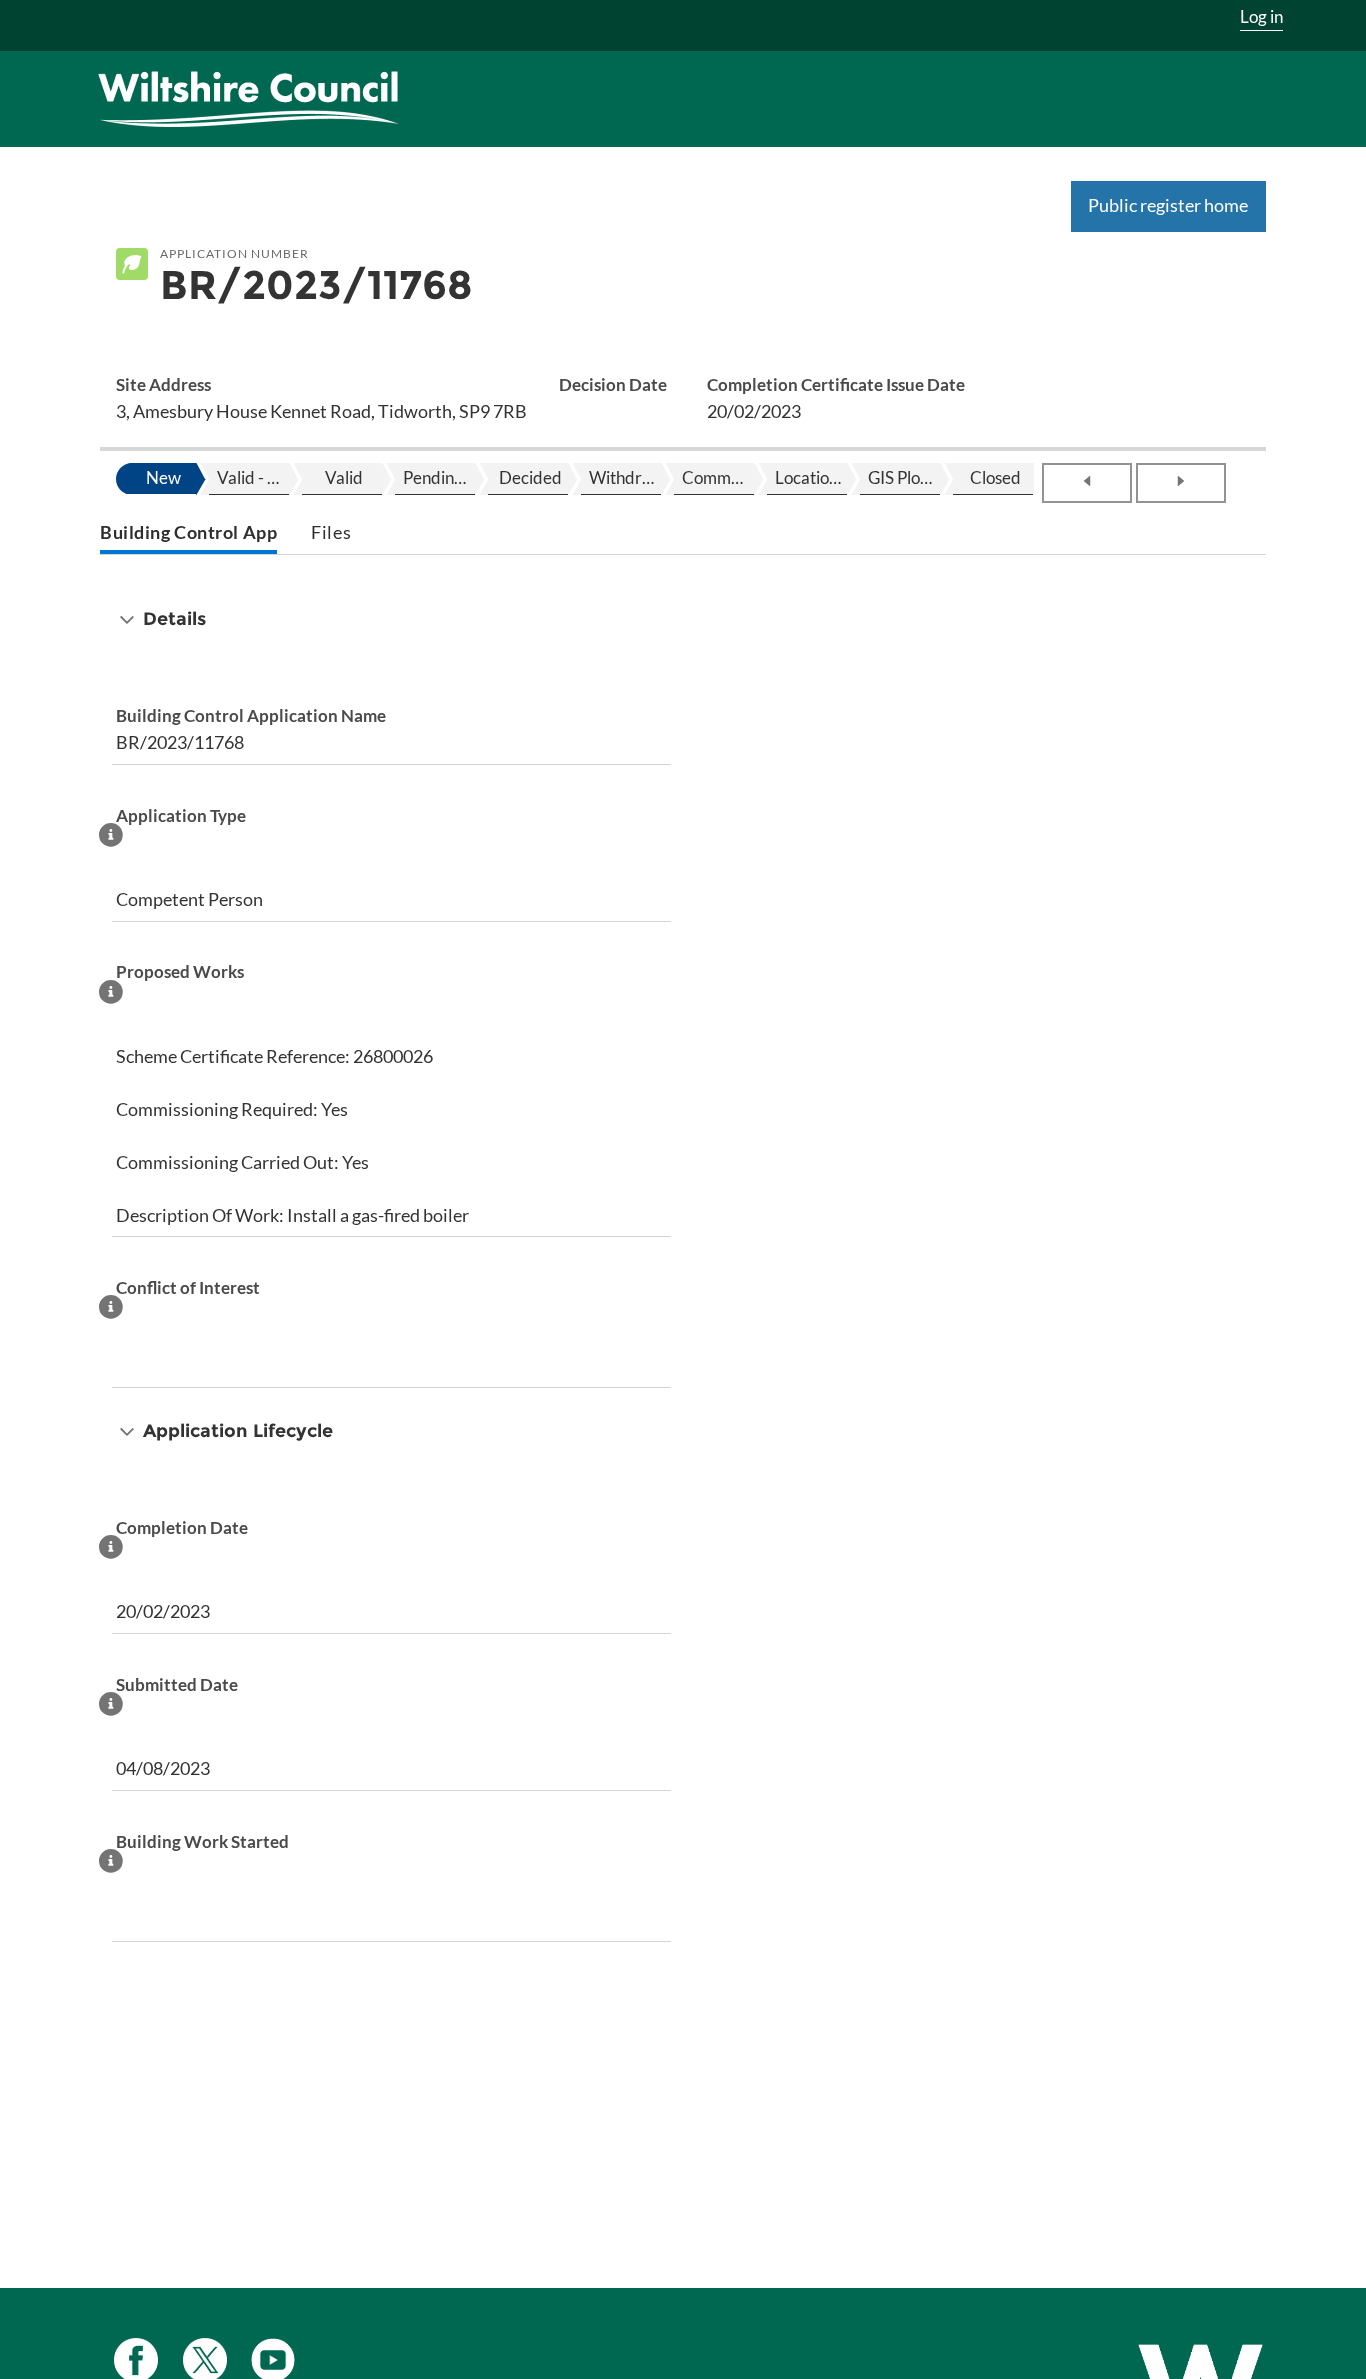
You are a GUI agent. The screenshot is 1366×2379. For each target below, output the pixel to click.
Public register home (1168, 205)
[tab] (188, 534)
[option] (161, 479)
